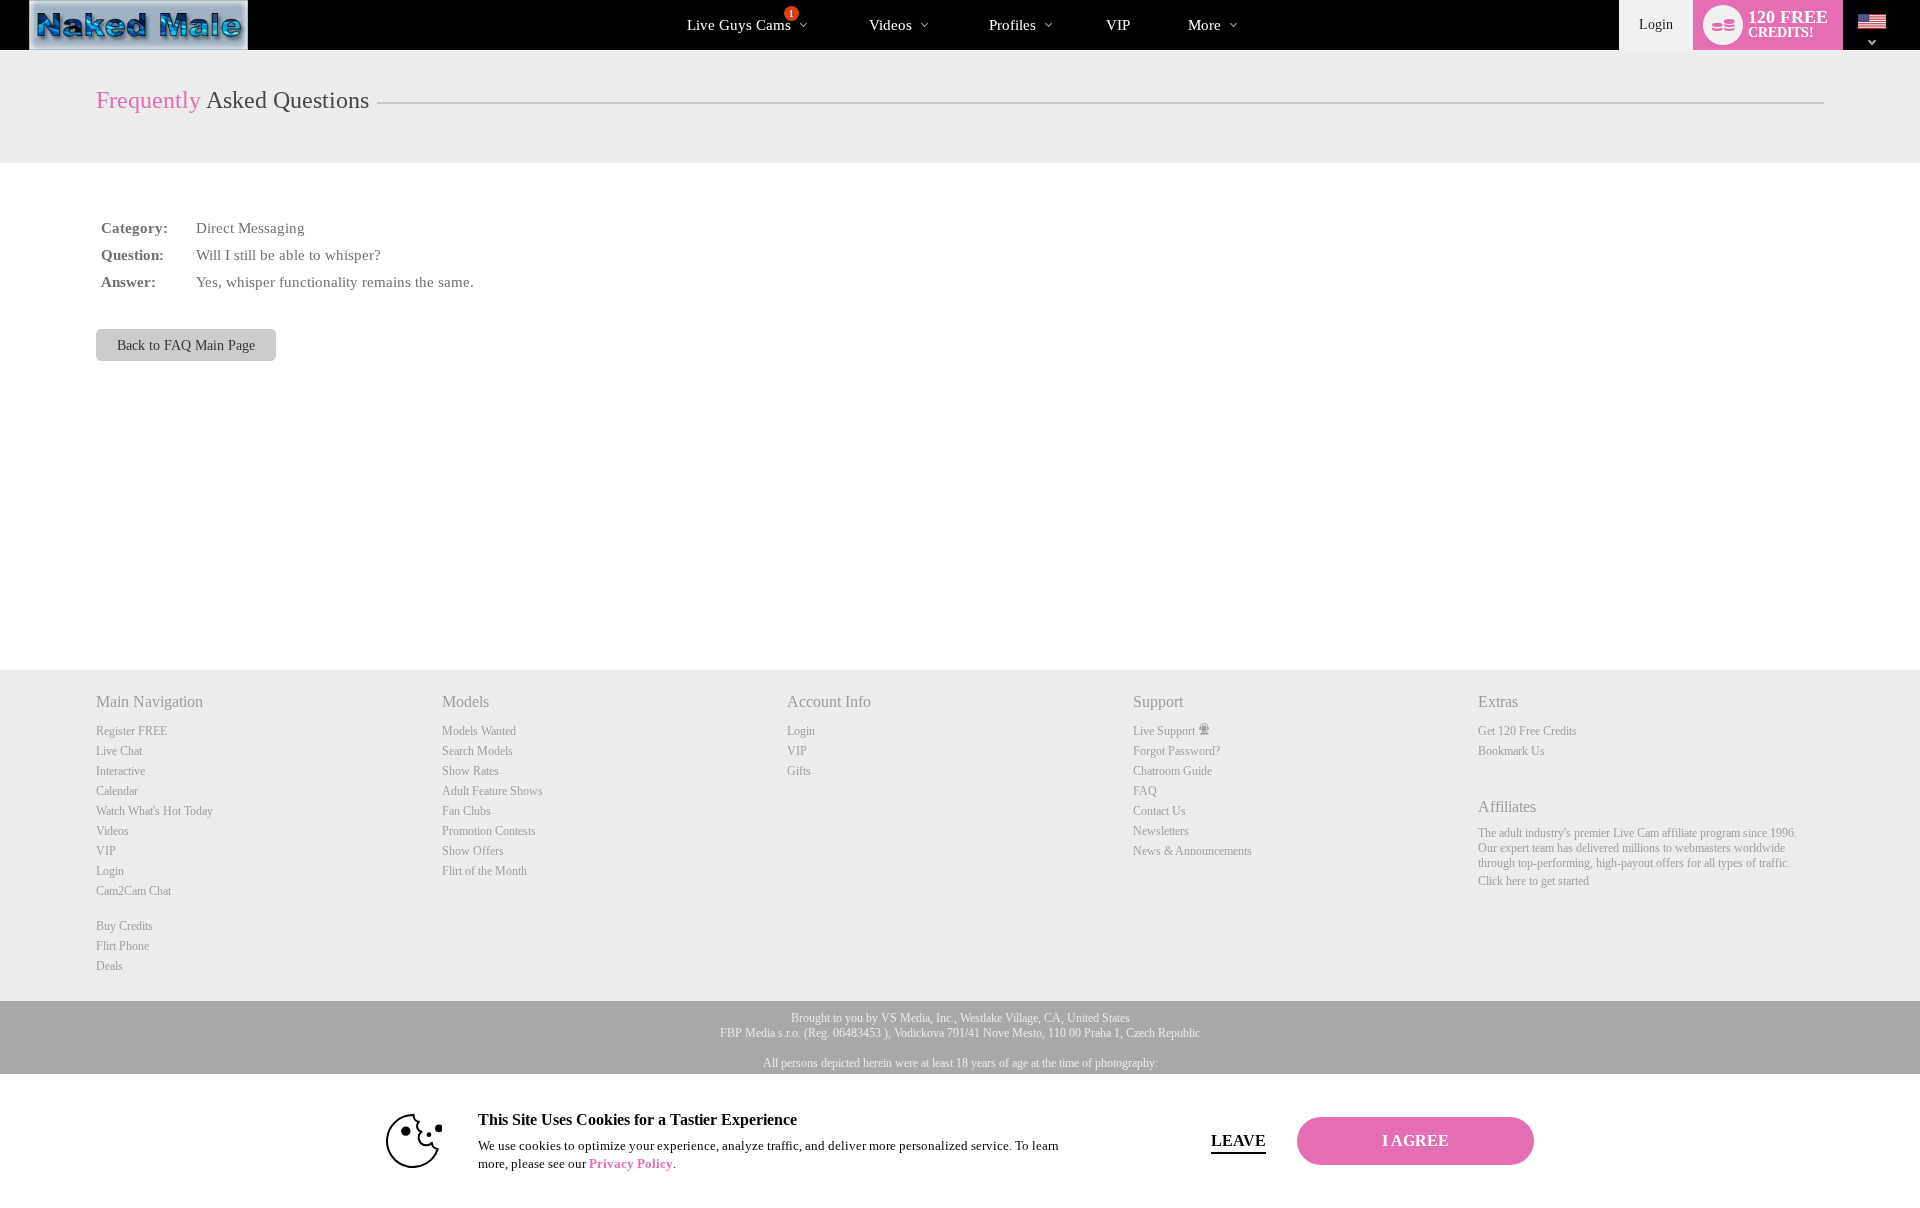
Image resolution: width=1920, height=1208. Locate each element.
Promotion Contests (489, 831)
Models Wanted (479, 731)
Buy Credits (124, 926)
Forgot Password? (1176, 751)
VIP (1118, 25)
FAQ (1145, 791)
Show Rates (470, 771)
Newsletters (1161, 831)
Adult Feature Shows (492, 791)
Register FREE (131, 731)
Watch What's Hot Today (154, 811)
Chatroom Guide (1172, 771)
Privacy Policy (631, 1163)
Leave (1238, 1140)
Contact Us (1159, 811)
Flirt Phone (122, 946)
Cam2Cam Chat (133, 891)
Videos (890, 25)
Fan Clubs (466, 811)
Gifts (799, 771)
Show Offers (473, 851)
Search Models (477, 751)
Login (1656, 24)
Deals (109, 966)
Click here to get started (1533, 881)
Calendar (117, 791)
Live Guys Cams (740, 21)
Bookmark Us (1511, 751)
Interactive (120, 771)
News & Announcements (1192, 851)
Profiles (1012, 25)
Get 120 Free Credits (1527, 731)
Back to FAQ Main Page (186, 345)
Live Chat (119, 751)
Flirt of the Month (484, 871)
